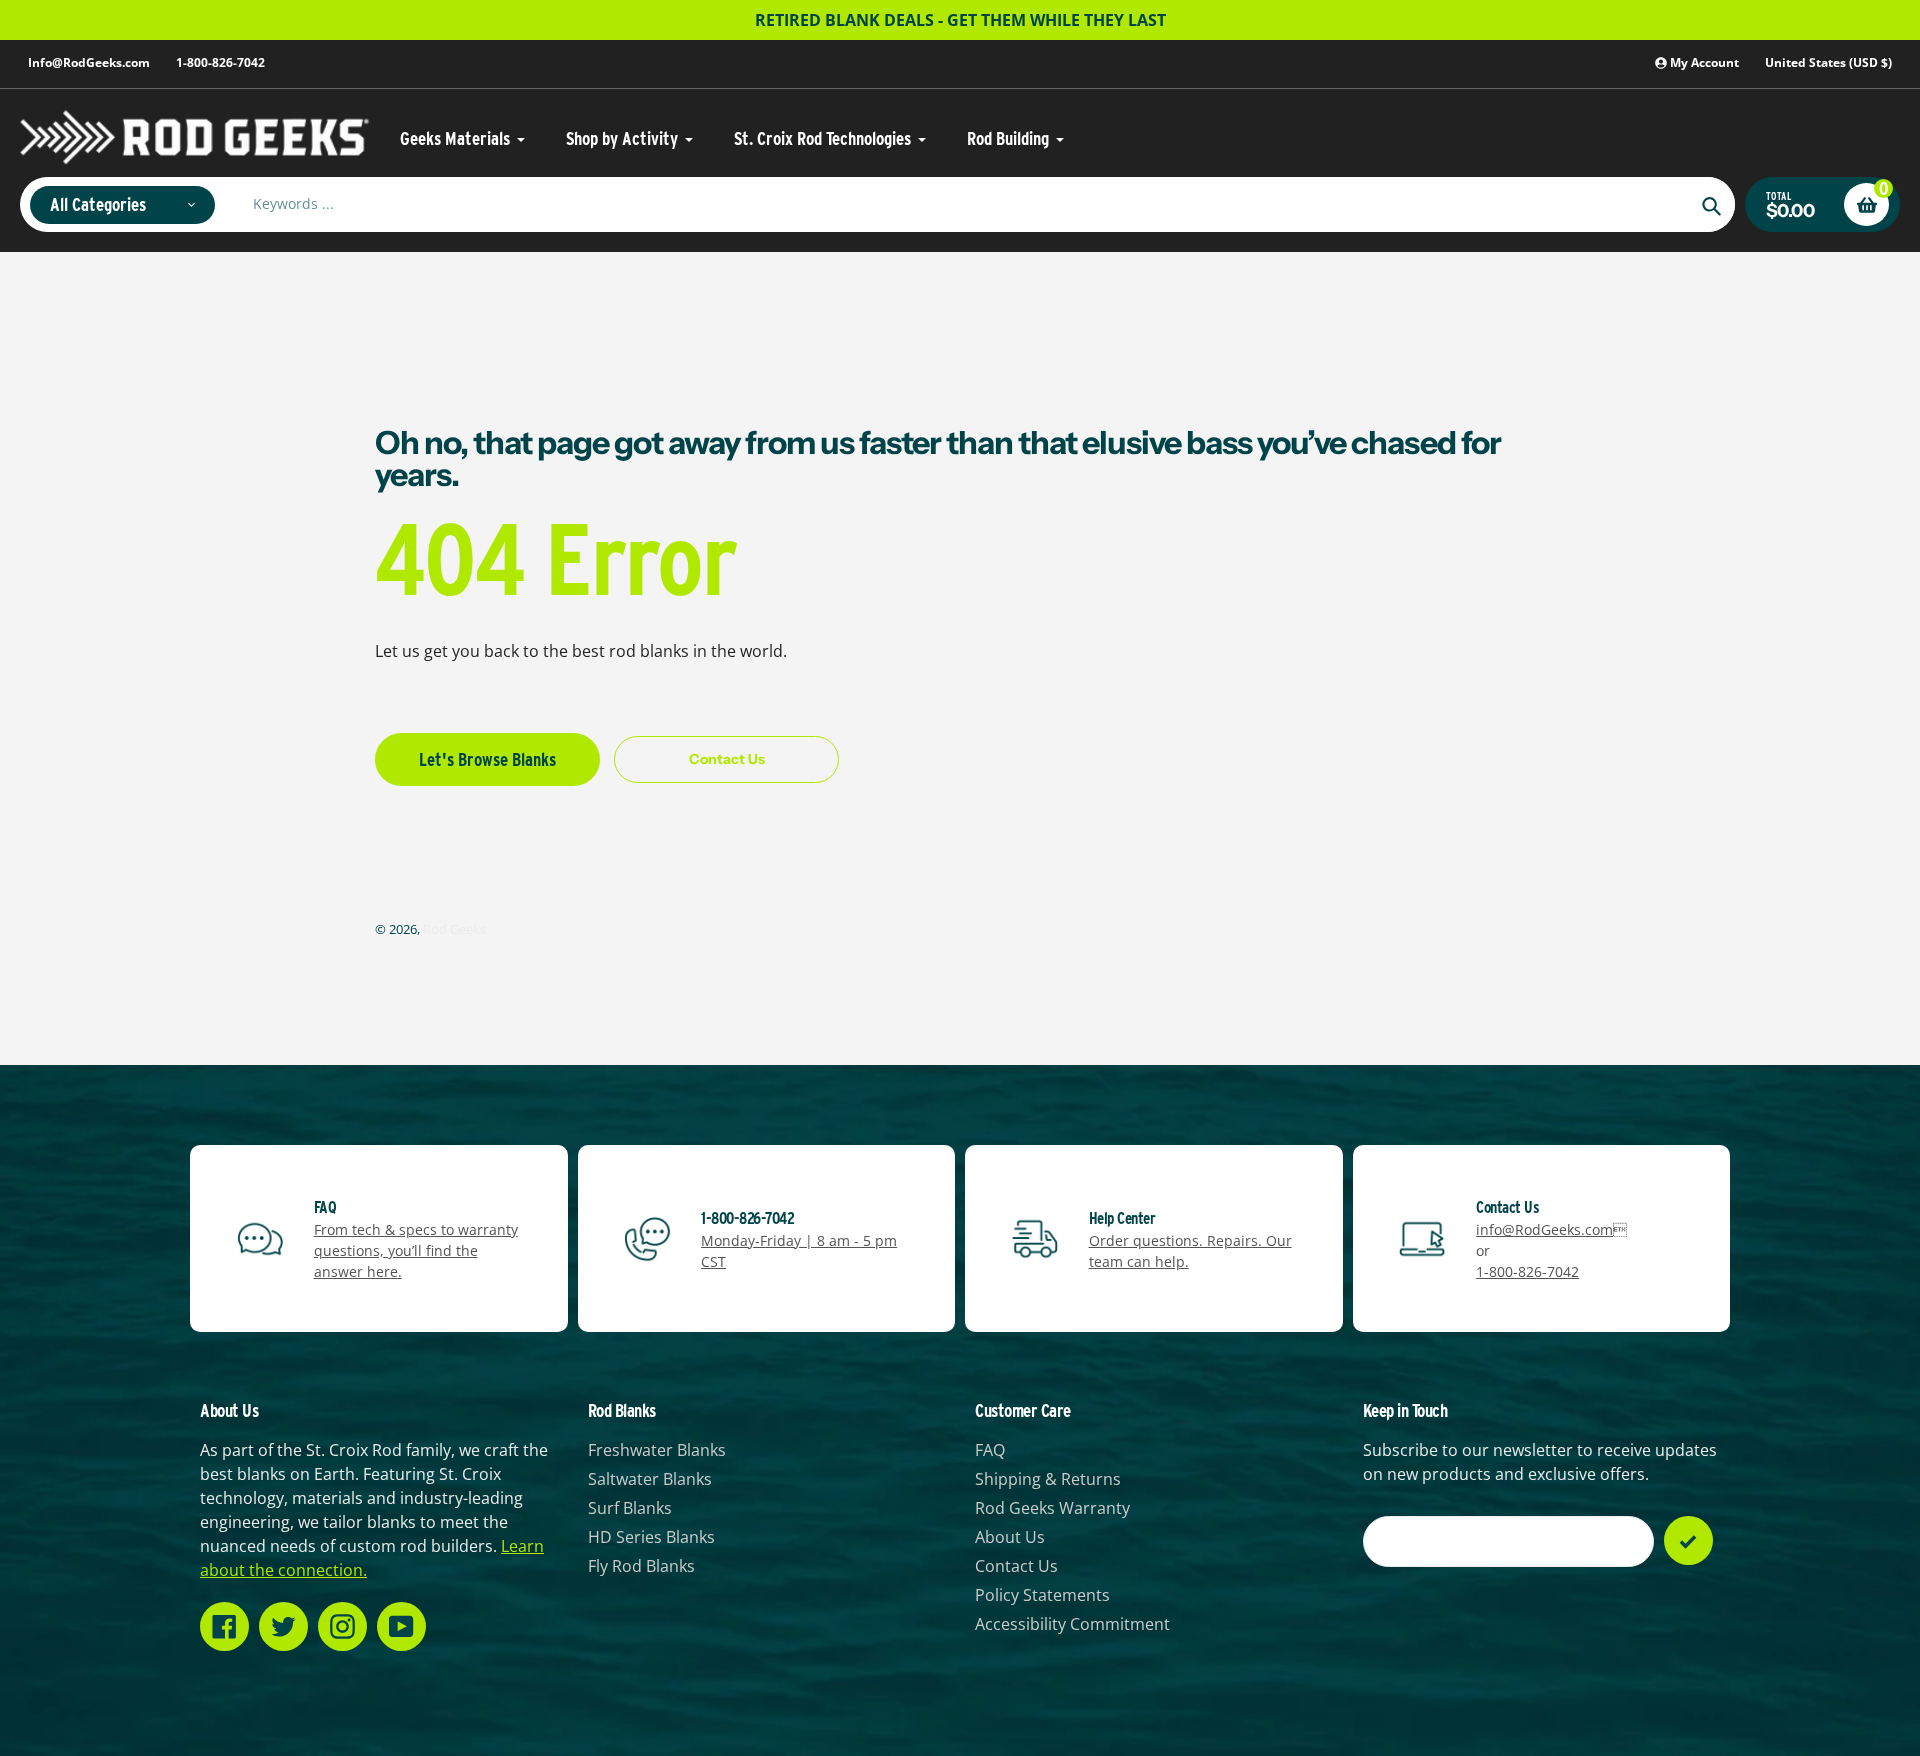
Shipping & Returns (1048, 1479)
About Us (1010, 1537)
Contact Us (1016, 1566)
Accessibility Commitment (1072, 1624)
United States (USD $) (1828, 63)
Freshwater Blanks (657, 1450)
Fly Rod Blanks (641, 1566)
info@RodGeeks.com (1544, 1229)
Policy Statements (1042, 1595)
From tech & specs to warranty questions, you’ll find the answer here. (416, 1250)
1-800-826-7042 (220, 62)
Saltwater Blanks (650, 1479)
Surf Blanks (630, 1508)
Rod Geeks (454, 929)
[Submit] (1688, 1540)
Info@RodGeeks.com (89, 62)
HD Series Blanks (651, 1537)
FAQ (990, 1450)
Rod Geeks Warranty (1052, 1508)
